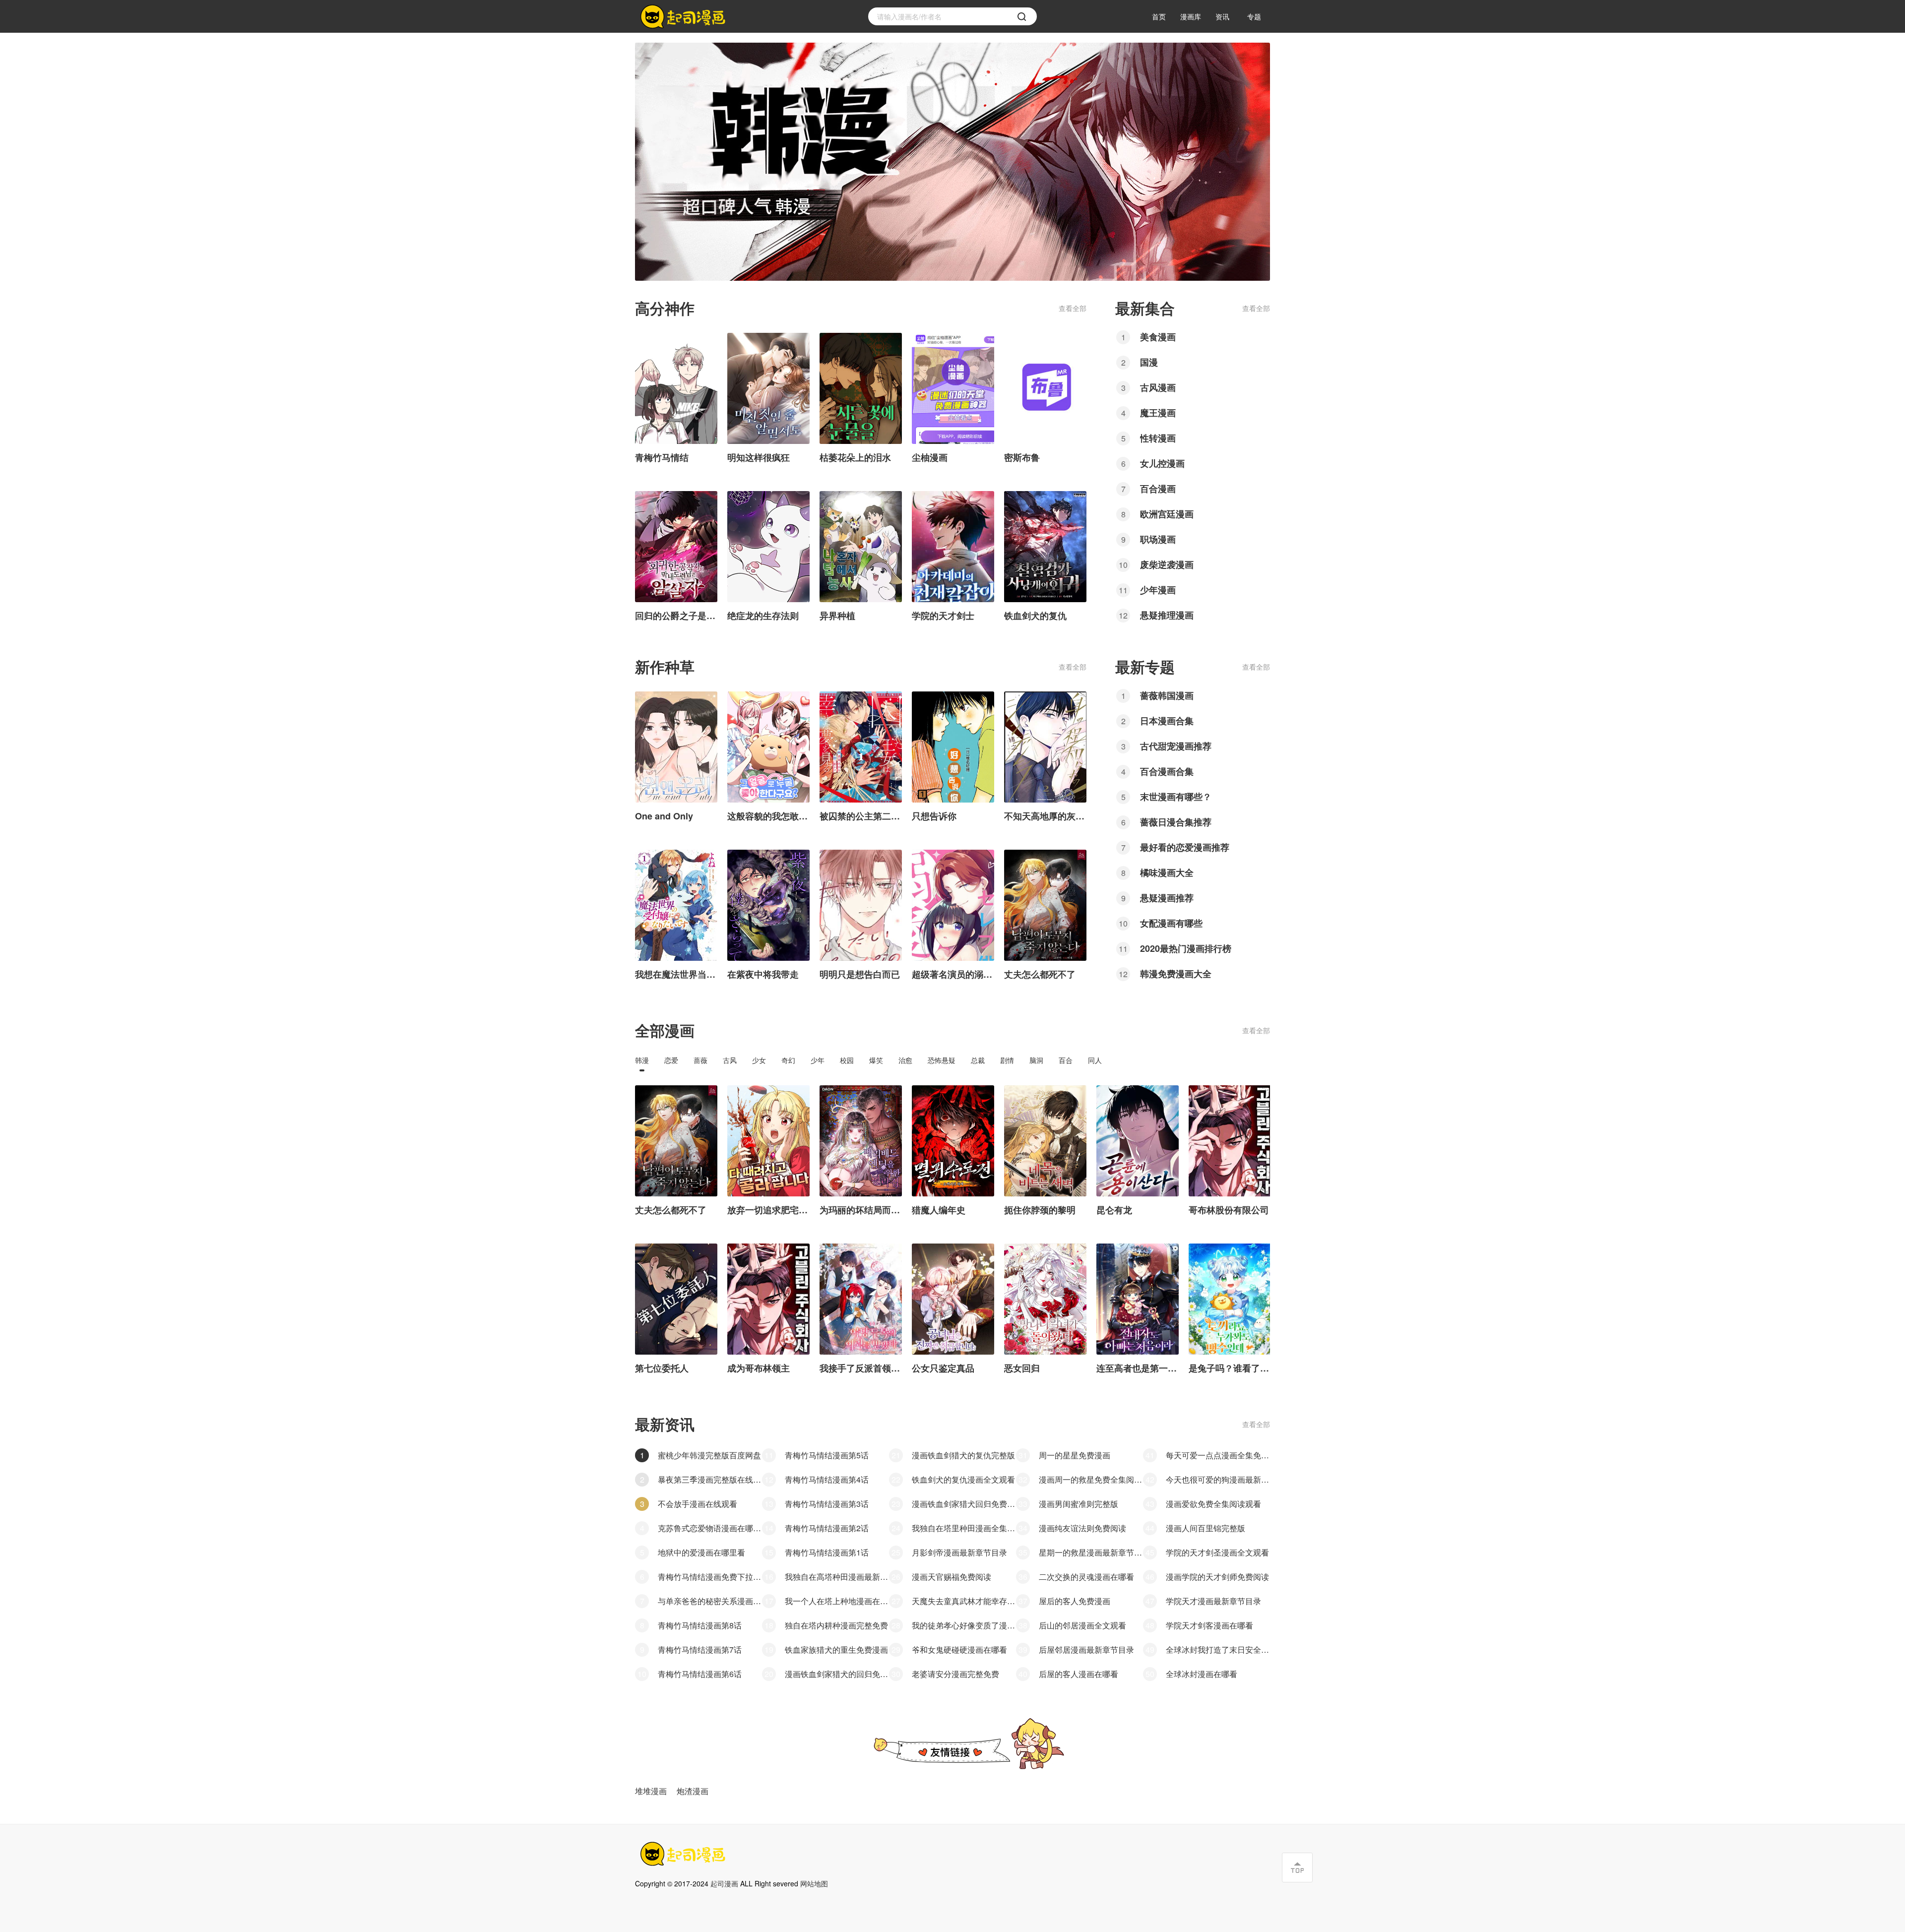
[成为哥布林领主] (768, 1299)
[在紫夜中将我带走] (768, 905)
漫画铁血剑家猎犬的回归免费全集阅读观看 (837, 1674)
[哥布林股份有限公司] (1230, 1141)
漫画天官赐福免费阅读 (952, 1577)
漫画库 (1191, 16)
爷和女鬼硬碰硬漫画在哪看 (959, 1650)
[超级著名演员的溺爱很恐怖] (953, 905)
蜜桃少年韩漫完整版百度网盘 (709, 1455)
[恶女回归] (1045, 1299)
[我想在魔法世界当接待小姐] (676, 905)
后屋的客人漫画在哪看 (1079, 1674)
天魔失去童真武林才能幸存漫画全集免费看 (964, 1601)
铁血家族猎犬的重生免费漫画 (836, 1650)
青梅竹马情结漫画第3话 (827, 1504)
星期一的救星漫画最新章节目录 (1091, 1552)
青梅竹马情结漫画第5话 (827, 1455)
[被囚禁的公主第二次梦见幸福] (861, 747)
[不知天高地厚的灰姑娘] (1045, 747)
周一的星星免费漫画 (1075, 1455)
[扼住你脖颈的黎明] (1045, 1141)
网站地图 (814, 1883)
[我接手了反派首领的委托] (861, 1299)
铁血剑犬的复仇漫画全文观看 (963, 1479)
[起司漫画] (685, 17)
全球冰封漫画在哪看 (1202, 1674)
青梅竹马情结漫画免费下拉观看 (710, 1577)
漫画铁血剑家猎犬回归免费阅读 (964, 1504)
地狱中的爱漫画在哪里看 (701, 1552)
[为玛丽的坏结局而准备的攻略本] (861, 1141)
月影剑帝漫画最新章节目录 (959, 1552)
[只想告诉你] (953, 747)
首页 (1159, 16)
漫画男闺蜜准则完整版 (1079, 1504)
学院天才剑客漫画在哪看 (1209, 1625)
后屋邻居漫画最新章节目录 (1086, 1650)
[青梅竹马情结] (676, 388)
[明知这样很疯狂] (768, 388)
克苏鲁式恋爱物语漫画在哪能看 (710, 1528)
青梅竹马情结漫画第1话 (827, 1552)
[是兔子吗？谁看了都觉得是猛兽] (1230, 1299)
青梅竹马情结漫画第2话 (827, 1528)
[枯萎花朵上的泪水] (861, 388)
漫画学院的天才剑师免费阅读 (1217, 1577)
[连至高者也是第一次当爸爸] (1138, 1299)
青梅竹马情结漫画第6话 (700, 1674)
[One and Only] (676, 747)
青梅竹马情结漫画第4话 (827, 1479)
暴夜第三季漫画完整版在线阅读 (710, 1479)
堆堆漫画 (651, 1791)
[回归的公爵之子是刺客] (676, 547)
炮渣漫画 (693, 1791)
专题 (1254, 16)
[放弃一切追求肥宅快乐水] (768, 1141)
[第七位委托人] (676, 1299)
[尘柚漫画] (953, 388)
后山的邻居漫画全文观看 (1082, 1625)
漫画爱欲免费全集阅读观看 (1213, 1504)
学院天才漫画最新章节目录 (1213, 1601)
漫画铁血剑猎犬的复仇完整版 (963, 1455)
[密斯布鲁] (1045, 388)
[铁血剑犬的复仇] (1045, 547)
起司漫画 (724, 1883)
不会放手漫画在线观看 (698, 1504)
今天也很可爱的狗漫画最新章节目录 (1218, 1479)
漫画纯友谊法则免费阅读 (1082, 1528)
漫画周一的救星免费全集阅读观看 (1091, 1479)
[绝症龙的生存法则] (768, 547)
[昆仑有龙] (1138, 1141)
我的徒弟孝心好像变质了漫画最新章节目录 (964, 1625)
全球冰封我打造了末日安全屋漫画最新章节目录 (1218, 1650)
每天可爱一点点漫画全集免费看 (1218, 1455)
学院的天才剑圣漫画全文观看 (1217, 1552)
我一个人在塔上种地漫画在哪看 (837, 1601)
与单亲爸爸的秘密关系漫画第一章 (710, 1601)
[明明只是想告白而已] (861, 905)
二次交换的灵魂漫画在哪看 (1086, 1577)
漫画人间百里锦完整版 (1206, 1528)
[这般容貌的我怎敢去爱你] (768, 747)
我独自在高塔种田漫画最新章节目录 (837, 1577)
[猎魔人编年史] (953, 1141)
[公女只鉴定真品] (953, 1299)
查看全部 (1073, 308)
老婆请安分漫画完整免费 (955, 1674)
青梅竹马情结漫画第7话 (700, 1650)
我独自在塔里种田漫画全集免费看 (964, 1528)
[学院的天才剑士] (953, 547)
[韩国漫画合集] (952, 162)
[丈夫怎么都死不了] (1045, 905)
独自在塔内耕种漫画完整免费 (836, 1625)
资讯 (1222, 16)
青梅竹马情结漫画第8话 (700, 1625)
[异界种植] (861, 547)
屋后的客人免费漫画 (1075, 1601)
